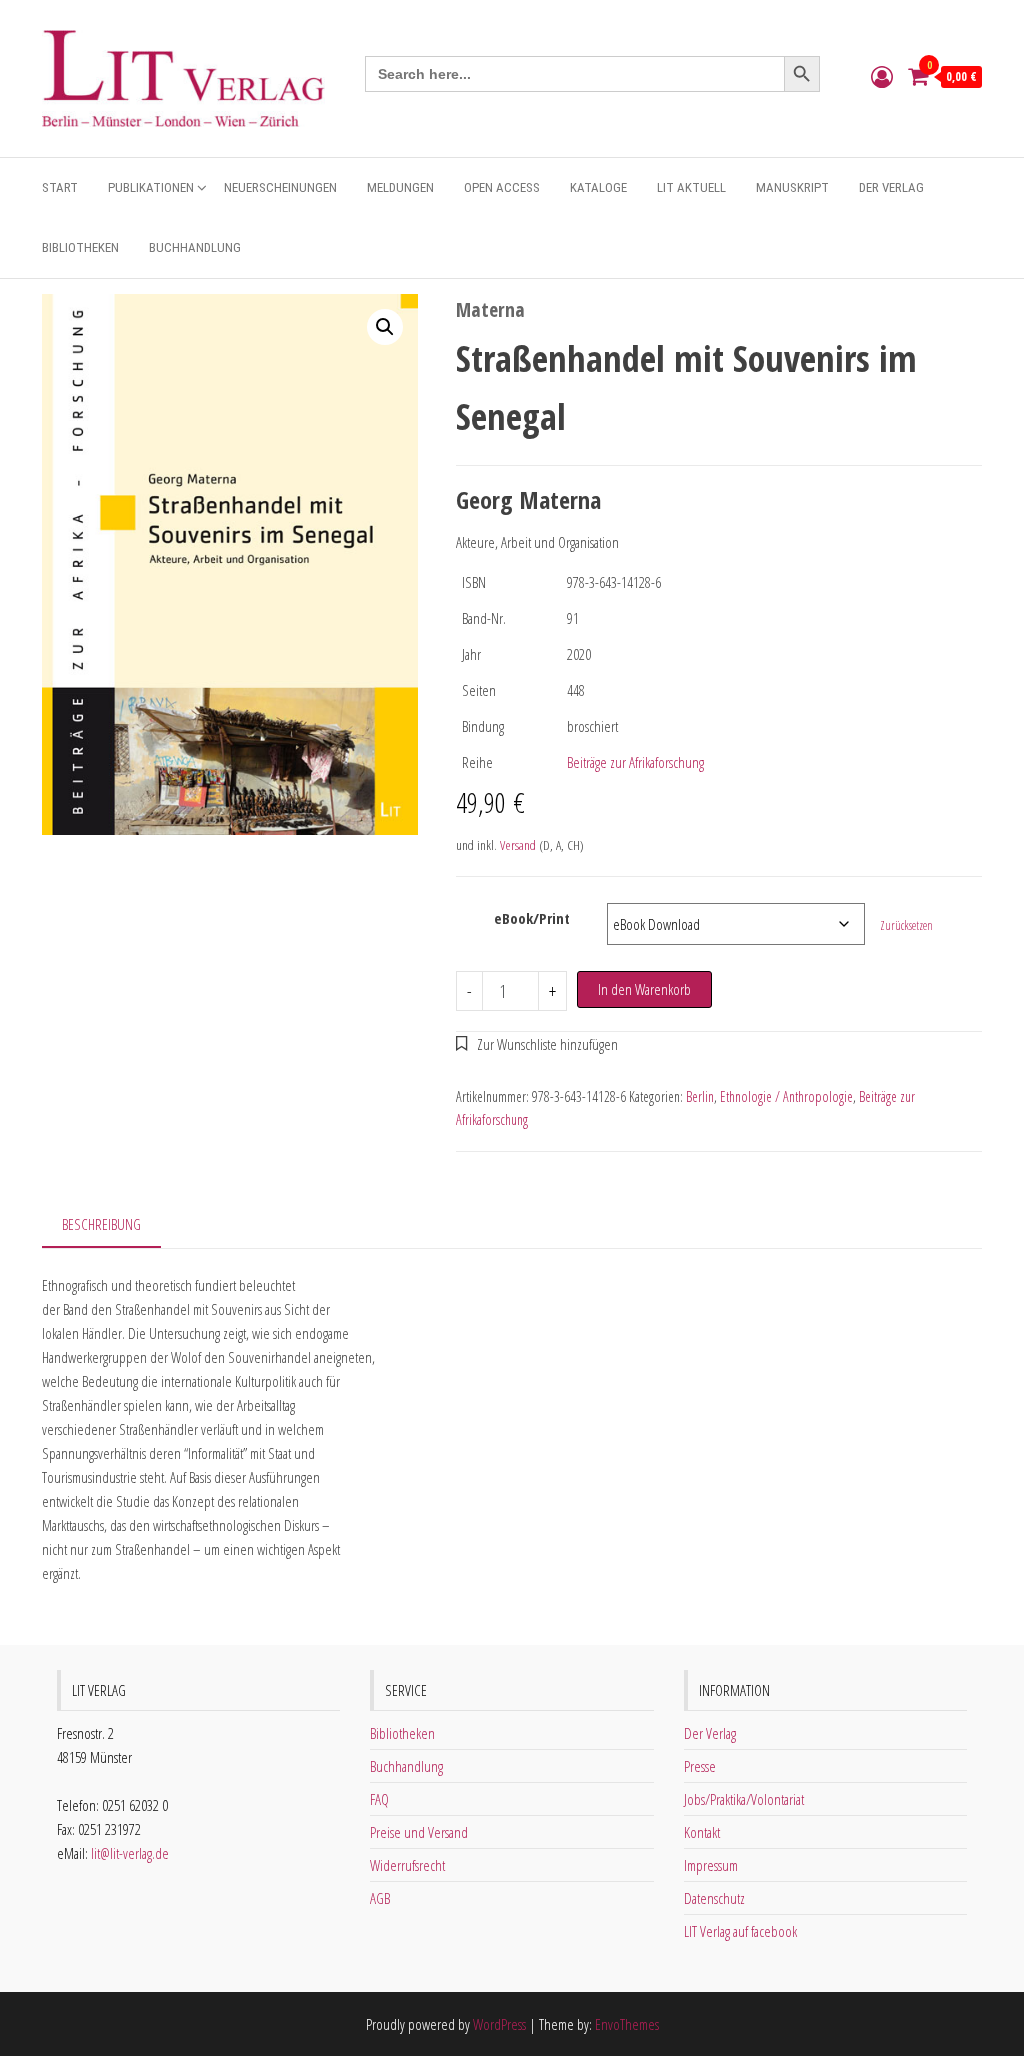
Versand (518, 845)
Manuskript (792, 187)
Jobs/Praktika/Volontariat (744, 1799)
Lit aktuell (691, 187)
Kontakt (702, 1832)
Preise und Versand (419, 1832)
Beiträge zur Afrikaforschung (635, 762)
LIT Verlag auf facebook (740, 1931)
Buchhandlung (195, 247)
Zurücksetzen (906, 925)
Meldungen (400, 187)
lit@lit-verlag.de (130, 1853)
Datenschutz (714, 1898)
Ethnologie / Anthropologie (786, 1096)
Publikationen (151, 187)
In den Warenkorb (644, 989)
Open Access (502, 187)
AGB (380, 1898)
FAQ (379, 1799)
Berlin (700, 1096)
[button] (385, 327)
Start (60, 187)
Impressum (711, 1865)
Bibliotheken (80, 247)
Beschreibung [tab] (101, 1224)
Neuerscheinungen (280, 187)
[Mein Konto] (882, 76)
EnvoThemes (627, 2024)
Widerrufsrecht (407, 1865)
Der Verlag (891, 187)
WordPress (499, 2024)
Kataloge (598, 187)
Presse (700, 1766)
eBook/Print (532, 918)
